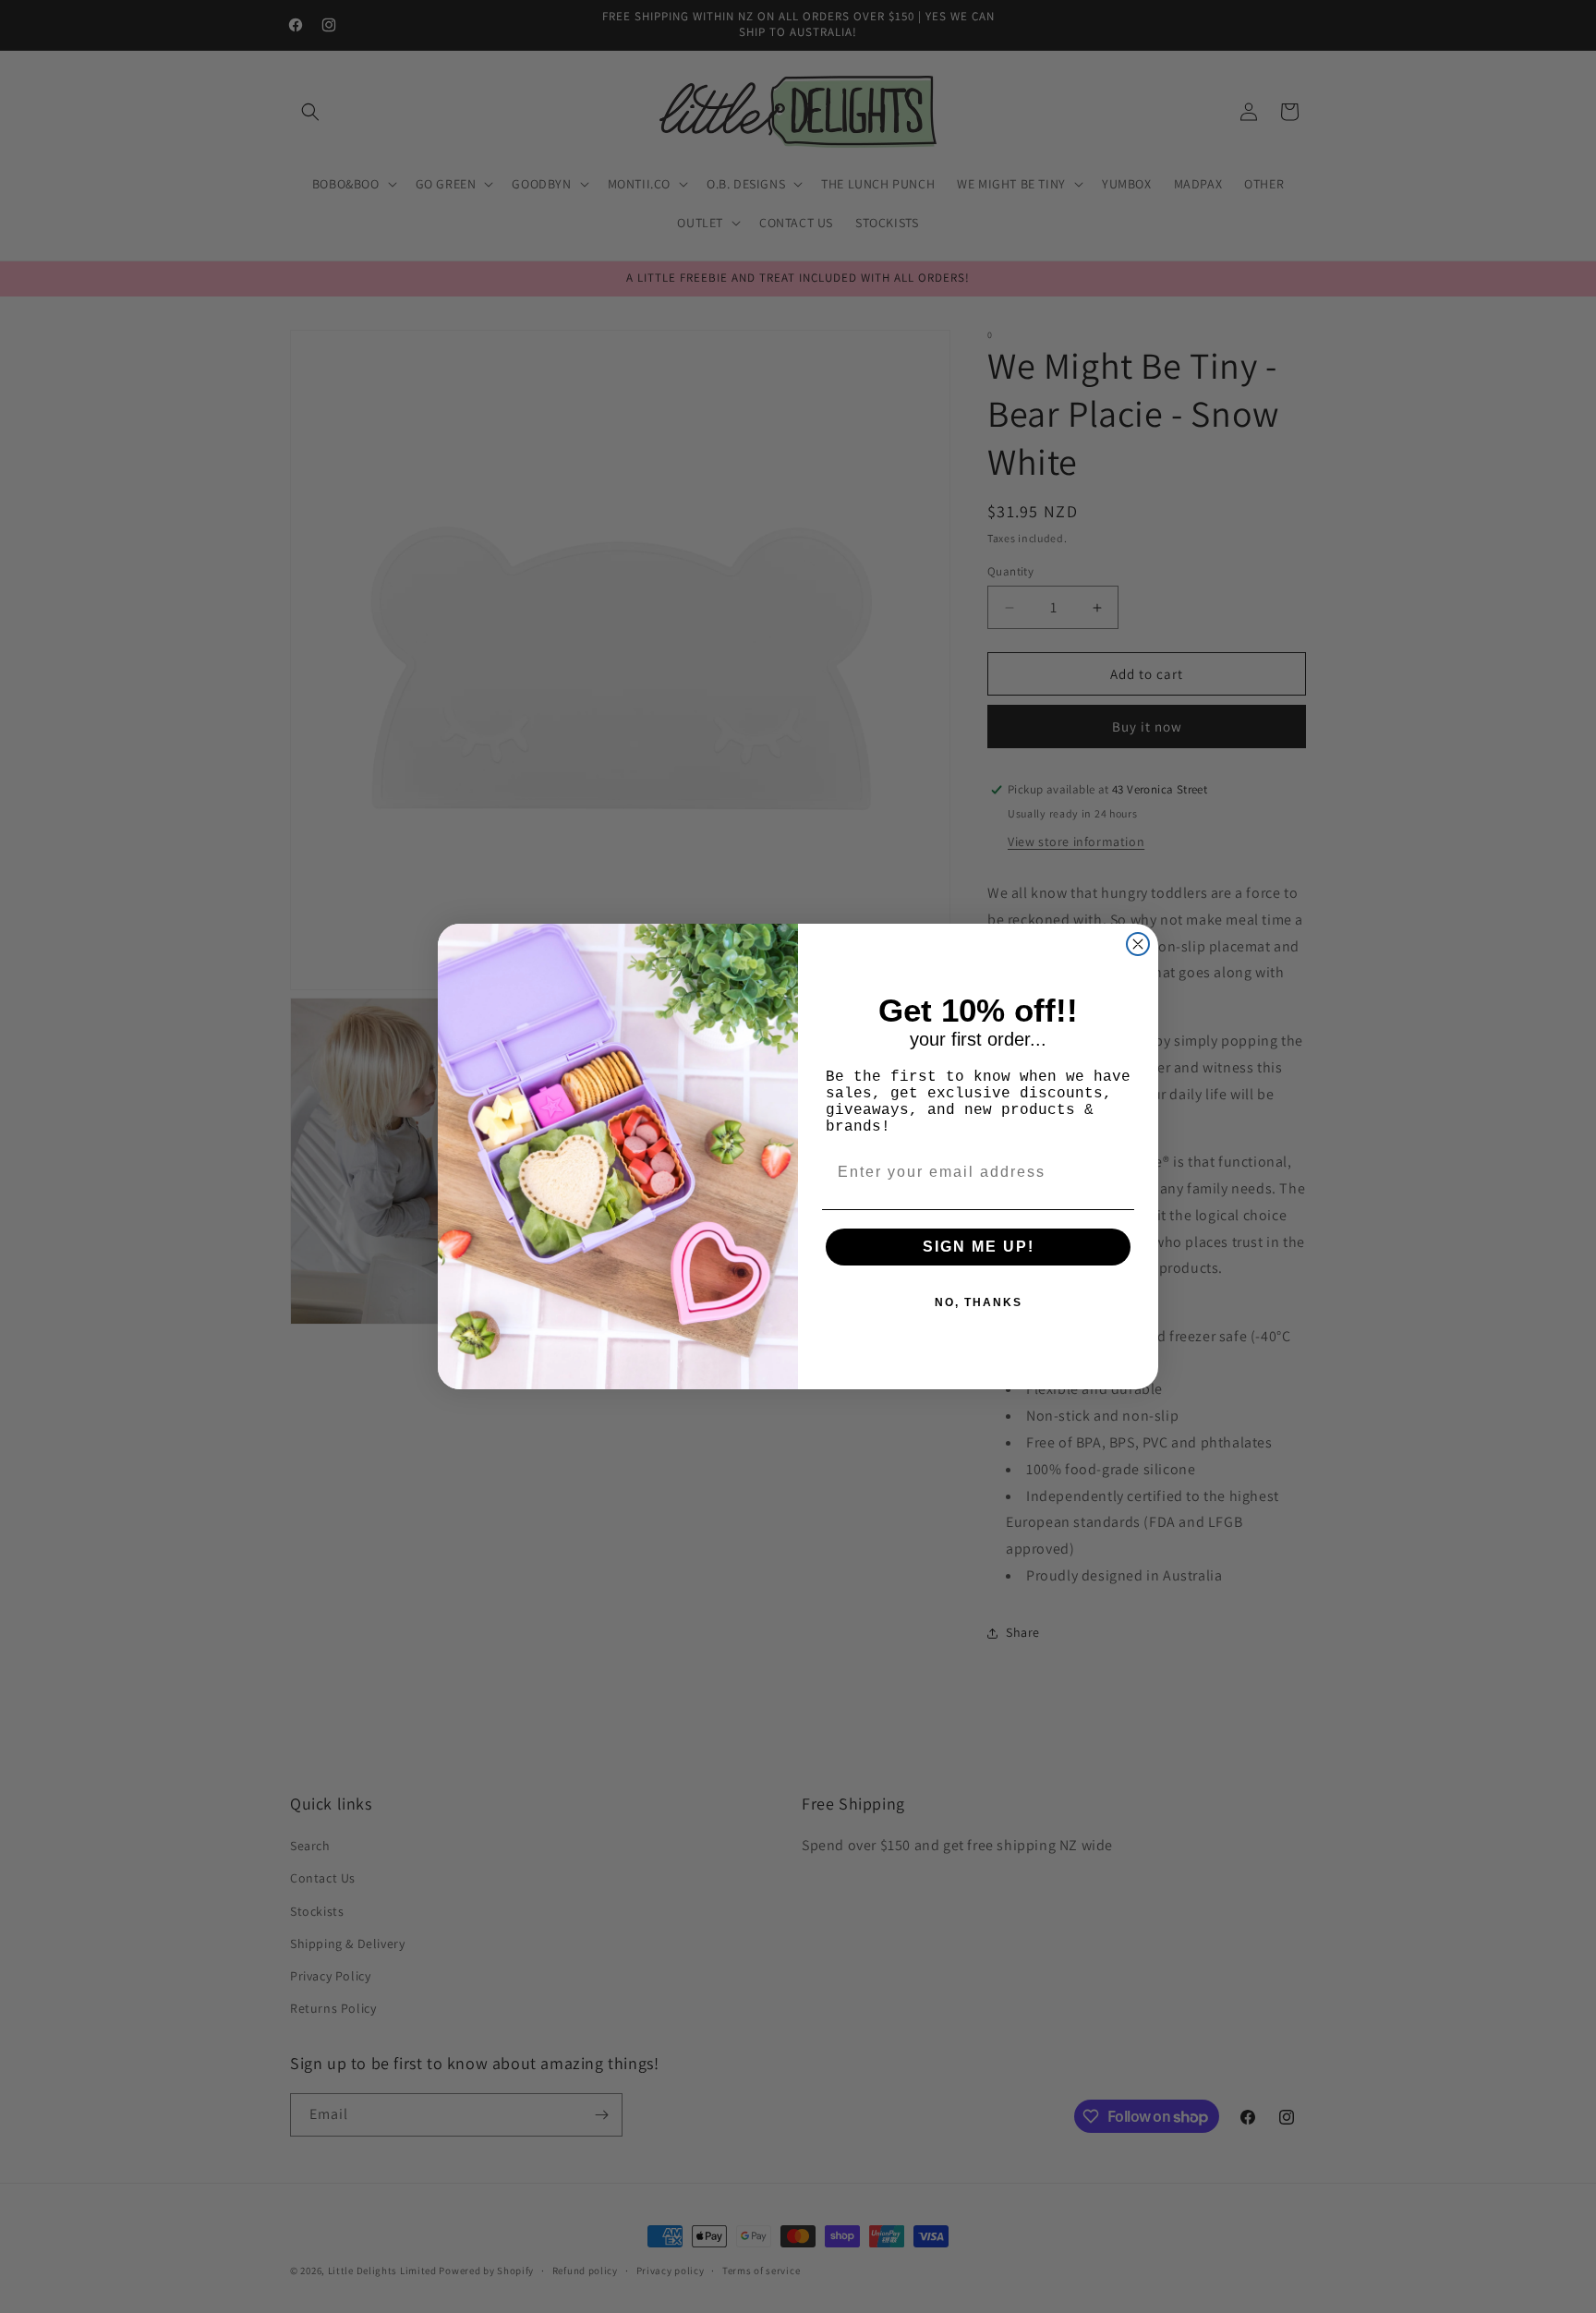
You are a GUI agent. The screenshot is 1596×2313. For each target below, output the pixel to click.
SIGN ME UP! (979, 1247)
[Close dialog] (1138, 944)
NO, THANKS (979, 1302)
